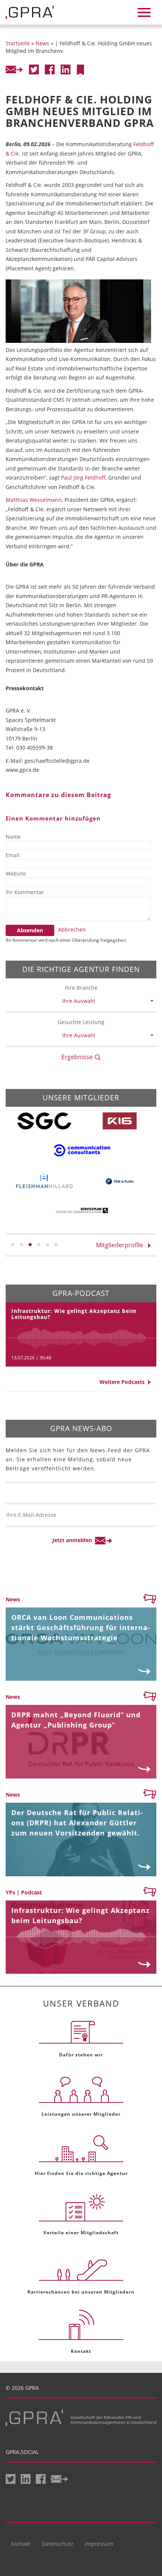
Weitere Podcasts (124, 1382)
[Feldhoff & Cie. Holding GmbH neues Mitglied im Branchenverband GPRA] (80, 70)
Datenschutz (58, 2544)
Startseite (18, 43)
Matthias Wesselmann (34, 500)
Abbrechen (72, 929)
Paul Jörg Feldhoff (83, 477)
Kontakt (21, 2544)
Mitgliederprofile (122, 1245)
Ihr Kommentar (25, 892)
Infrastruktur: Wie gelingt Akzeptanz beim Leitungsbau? (74, 1314)
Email (13, 855)
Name (13, 837)
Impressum (99, 2544)
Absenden (30, 930)
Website (16, 874)
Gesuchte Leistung (81, 1022)
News (42, 43)
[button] (13, 1245)
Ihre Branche (81, 988)
